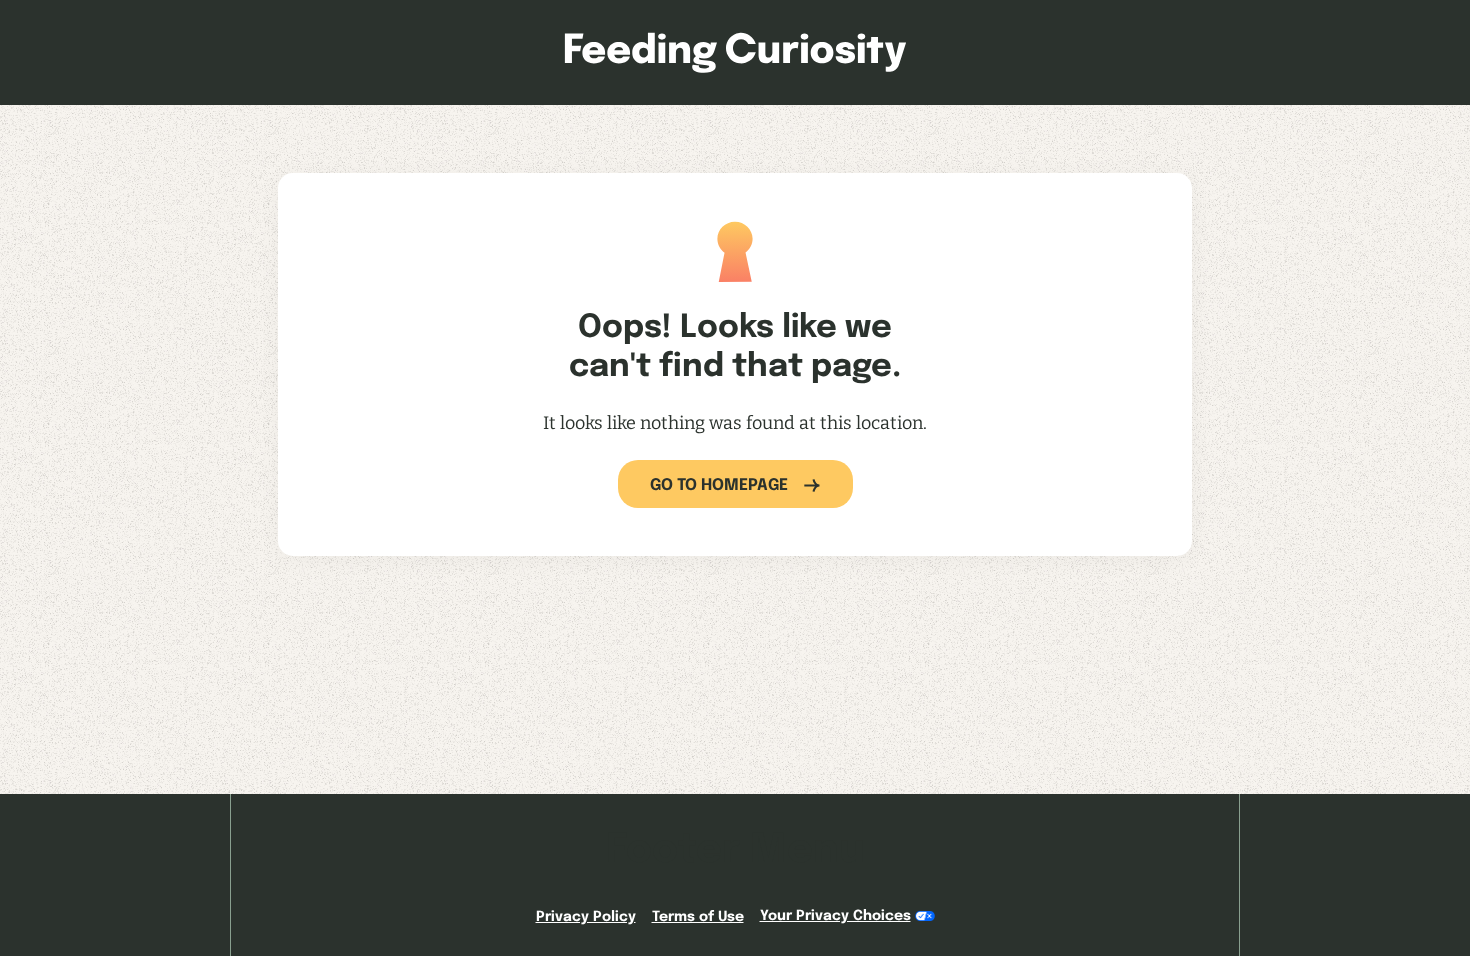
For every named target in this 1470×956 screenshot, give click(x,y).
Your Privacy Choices (835, 916)
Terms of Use (698, 917)
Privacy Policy (586, 917)
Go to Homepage (719, 485)
